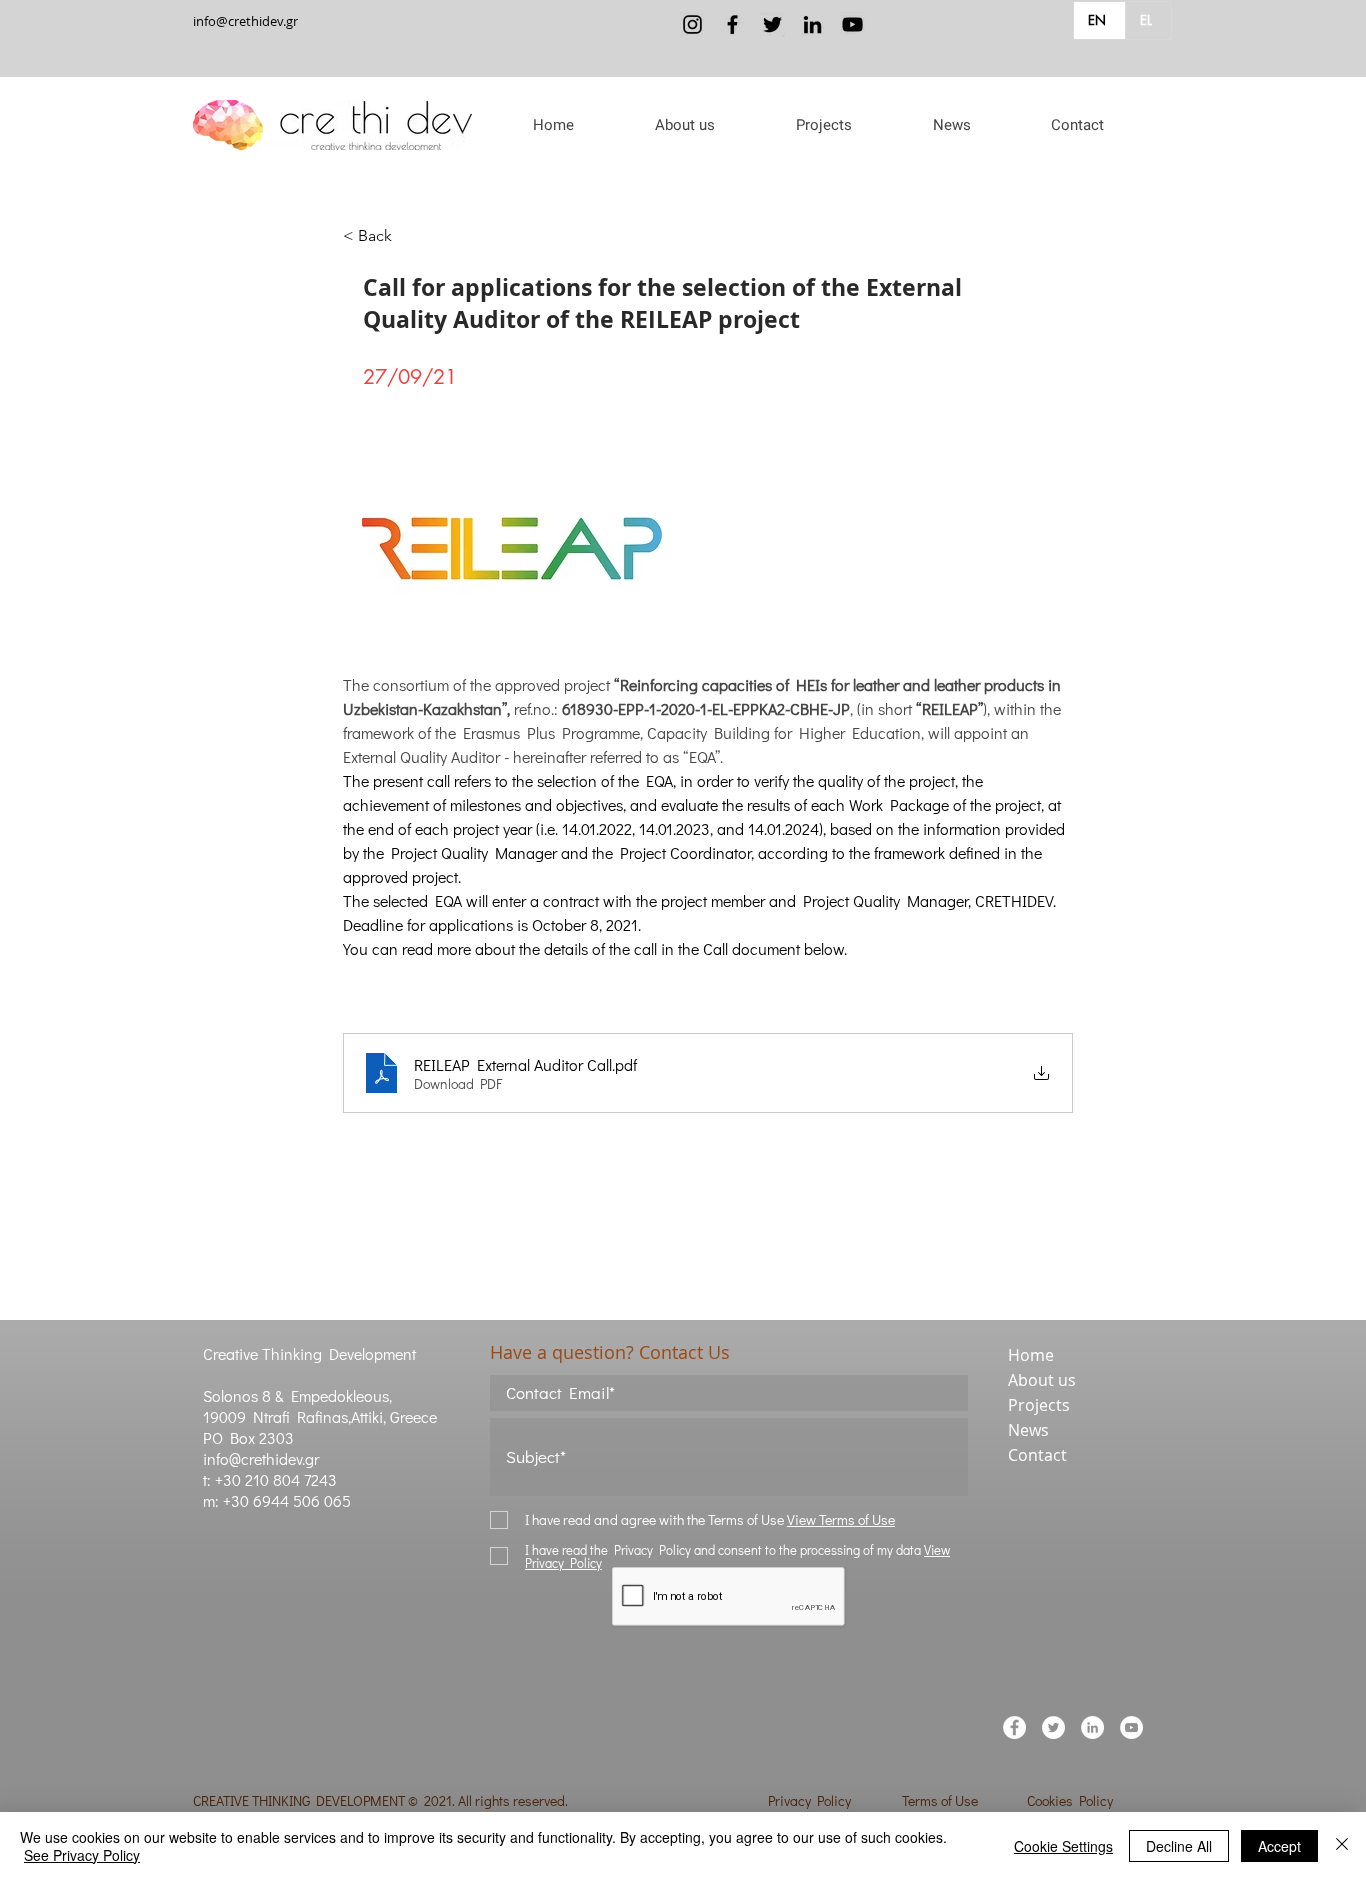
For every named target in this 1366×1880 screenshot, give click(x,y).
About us (1042, 1380)
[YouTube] (852, 24)
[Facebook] (732, 24)
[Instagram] (692, 24)
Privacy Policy (809, 1800)
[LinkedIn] (812, 24)
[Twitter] (772, 24)
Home (1031, 1355)
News (1028, 1430)
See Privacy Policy (82, 1855)
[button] (684, 125)
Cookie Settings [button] (1063, 1846)
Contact (1037, 1455)
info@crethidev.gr (245, 21)
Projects (1039, 1405)
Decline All (1179, 1846)
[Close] (1342, 1846)
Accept (1279, 1846)
